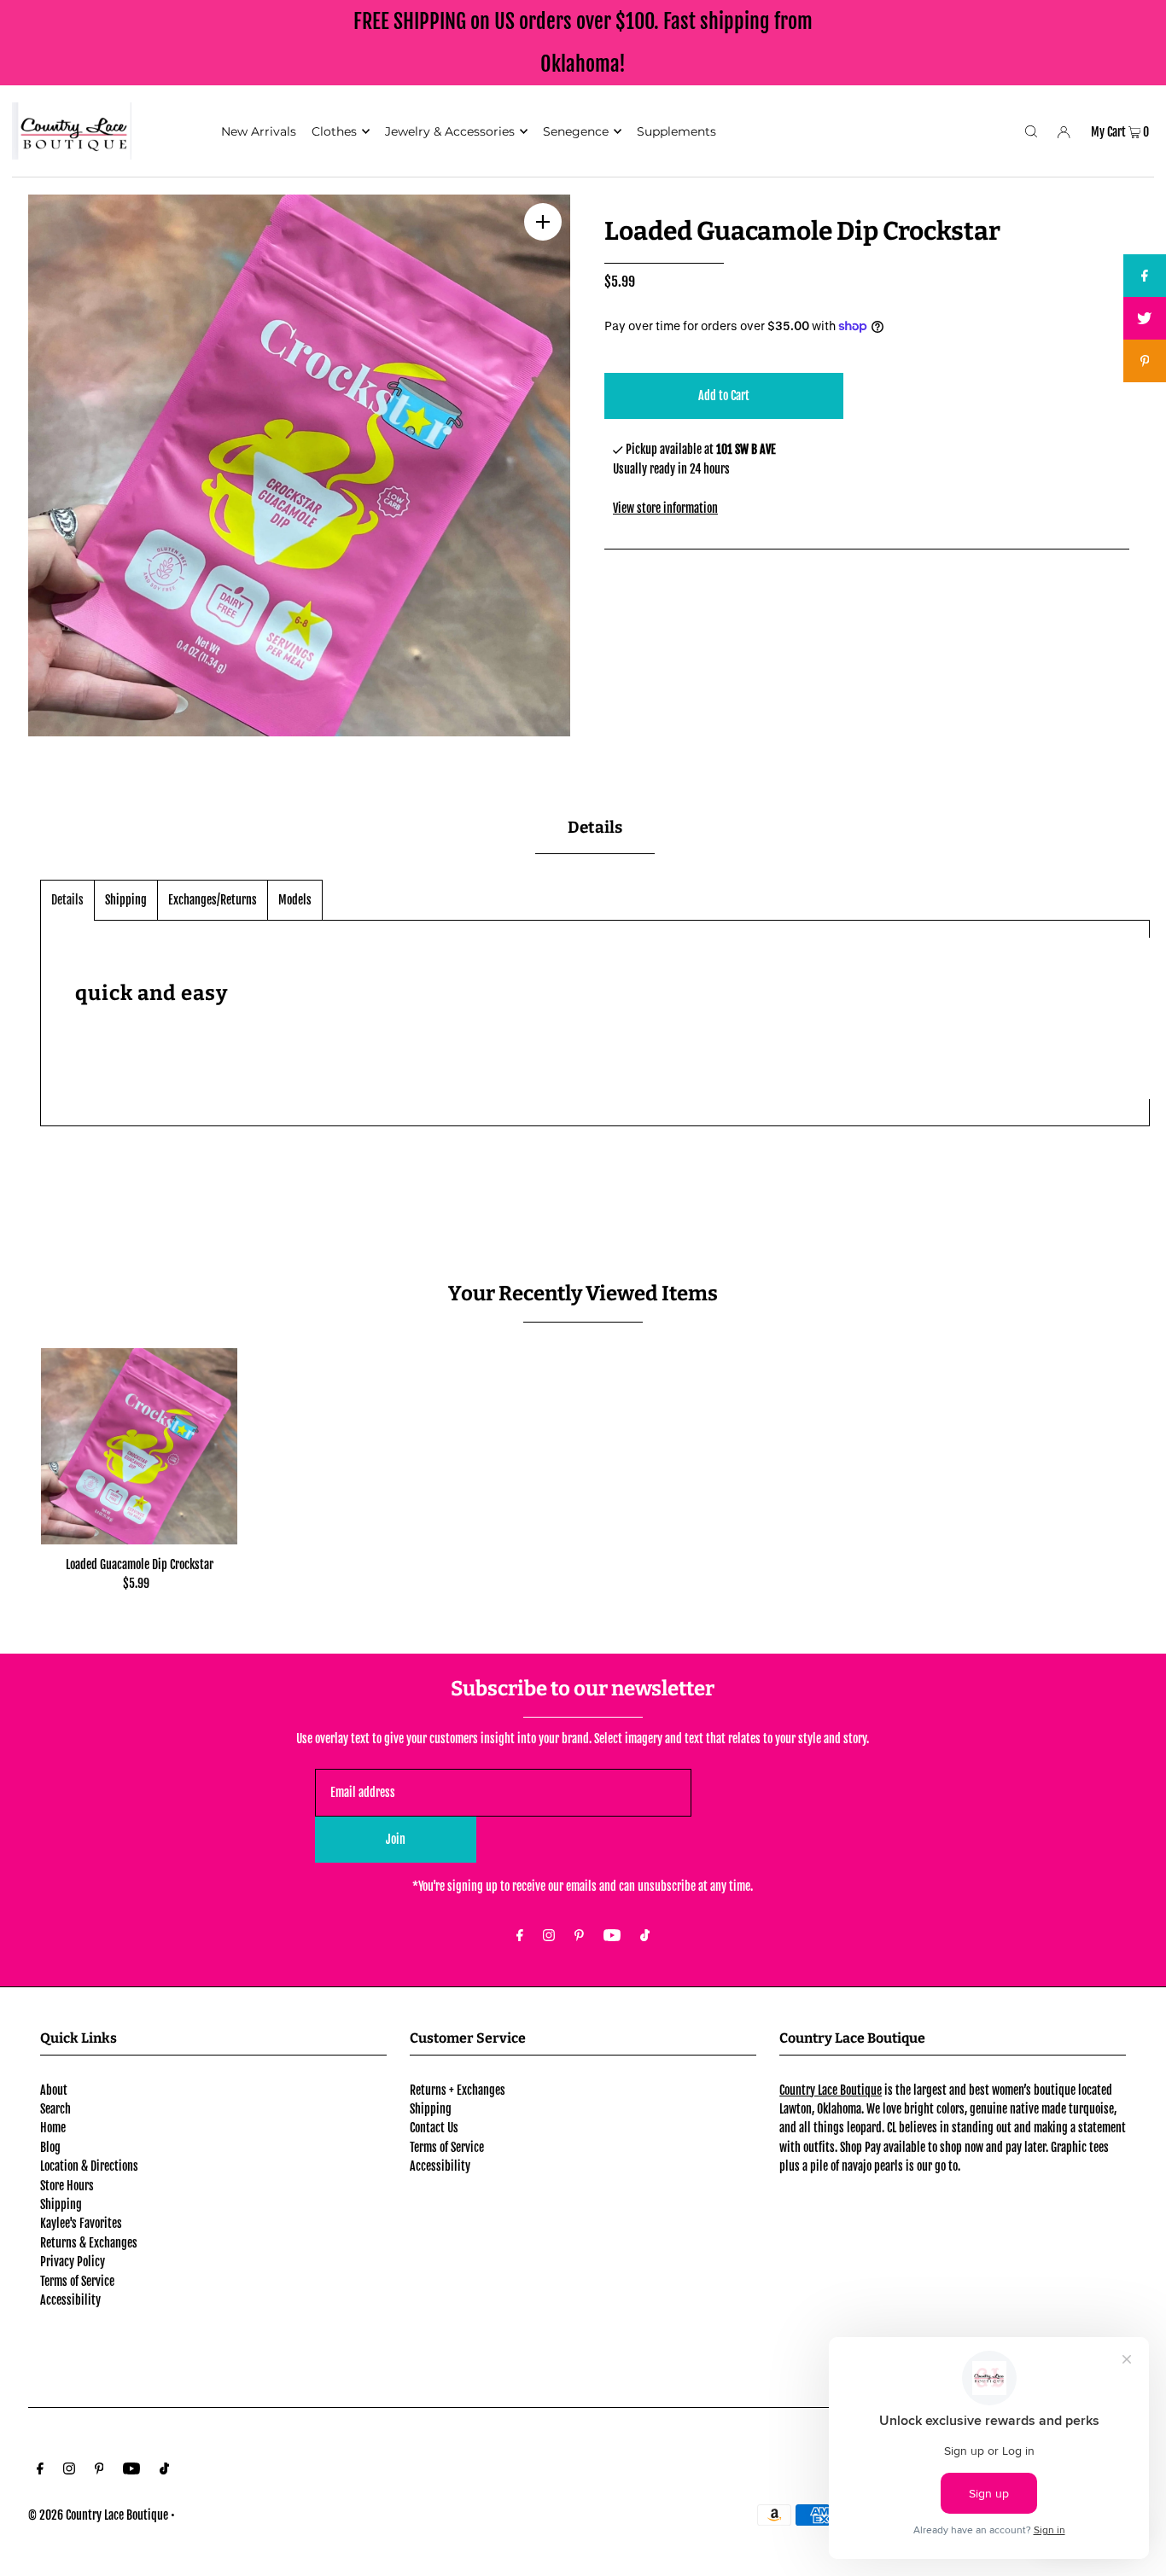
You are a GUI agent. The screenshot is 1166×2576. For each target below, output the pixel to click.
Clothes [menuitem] (334, 131)
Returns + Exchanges (458, 2090)
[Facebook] (520, 1936)
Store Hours (67, 2186)
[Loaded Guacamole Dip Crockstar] (139, 1446)
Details (67, 900)
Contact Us (434, 2128)
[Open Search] (1031, 131)
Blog (50, 2147)
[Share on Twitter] (1145, 318)
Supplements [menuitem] (676, 131)
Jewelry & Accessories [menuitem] (450, 131)
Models (295, 900)
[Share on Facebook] (1145, 276)
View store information (665, 508)
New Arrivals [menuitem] (259, 131)
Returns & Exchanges (89, 2243)
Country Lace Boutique (831, 2090)
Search (55, 2109)
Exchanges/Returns (213, 900)
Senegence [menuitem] (576, 131)
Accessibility (70, 2300)
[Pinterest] (579, 1936)
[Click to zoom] (543, 222)
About (54, 2090)
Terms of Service (77, 2281)
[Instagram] (549, 1936)
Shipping (126, 900)
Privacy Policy (73, 2262)
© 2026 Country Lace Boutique (98, 2515)
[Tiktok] (645, 1936)
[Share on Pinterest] (1145, 361)
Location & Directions (89, 2166)
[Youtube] (612, 1936)
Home (53, 2128)
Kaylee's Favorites (81, 2223)
